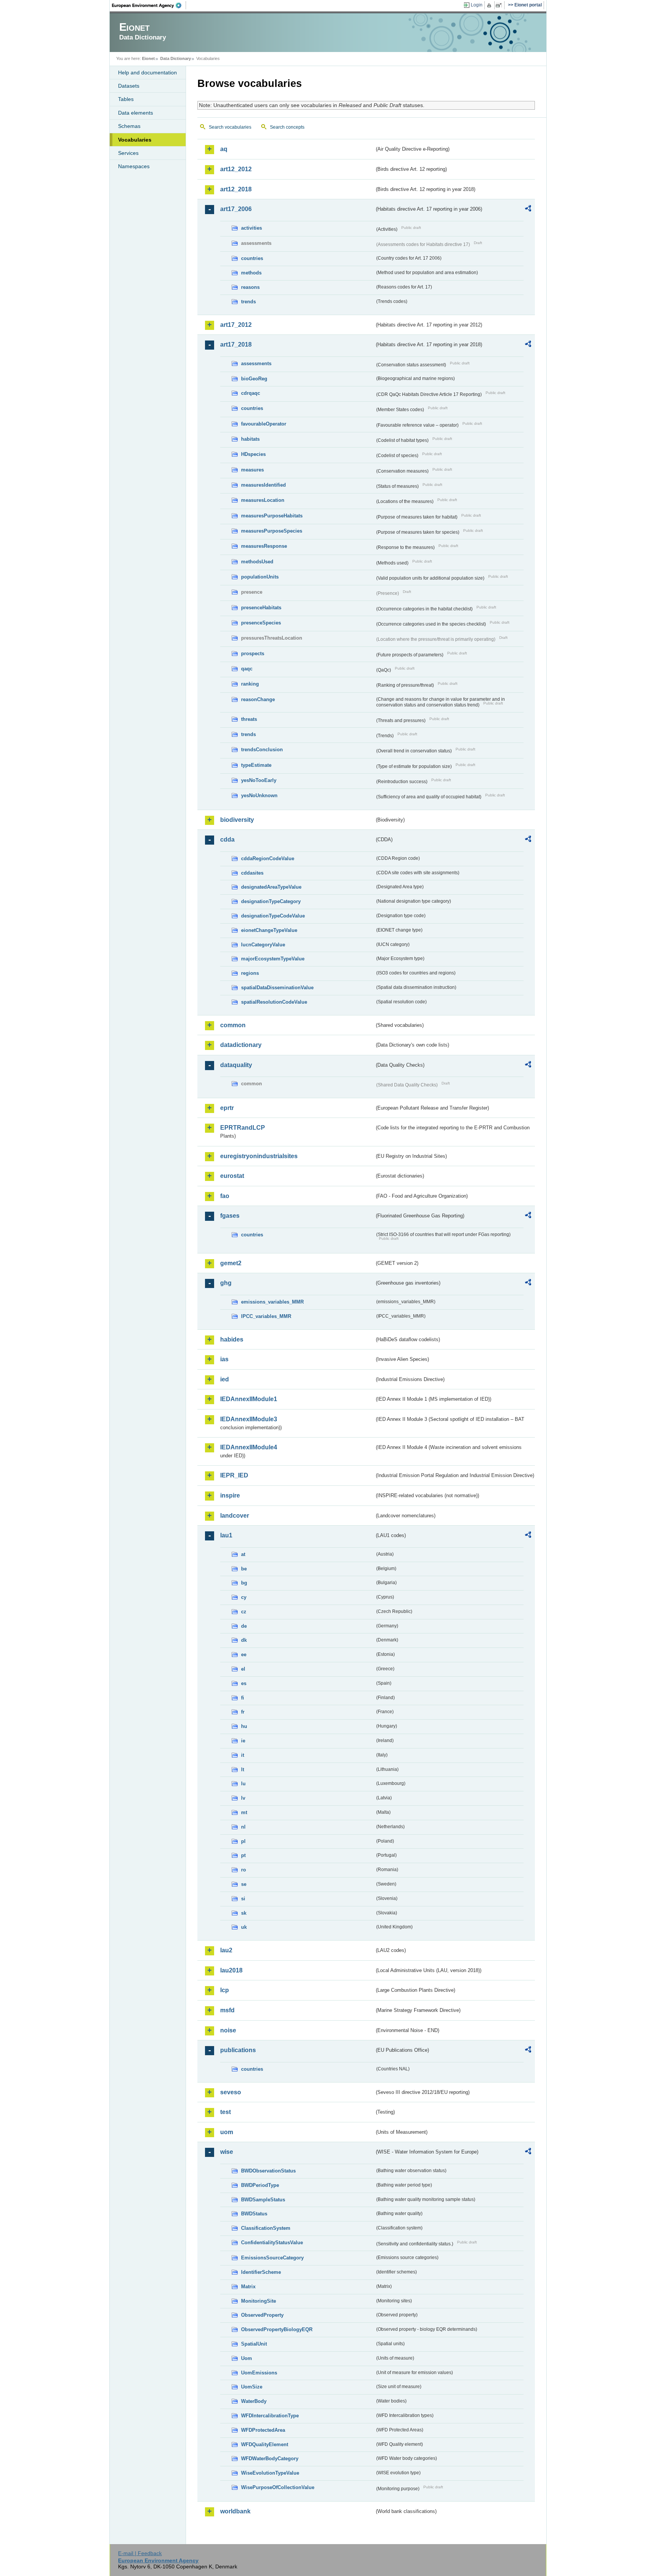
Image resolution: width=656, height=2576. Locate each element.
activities (252, 228)
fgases (230, 1216)
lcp (225, 1990)
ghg (226, 1283)
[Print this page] (490, 5)
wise (227, 2152)
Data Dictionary (176, 58)
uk (244, 1927)
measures (252, 470)
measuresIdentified (263, 485)
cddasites (252, 873)
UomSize (252, 2387)
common (233, 1025)
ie (243, 1741)
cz (244, 1612)
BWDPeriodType (260, 2185)
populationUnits (260, 577)
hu (244, 1726)
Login (477, 5)
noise (228, 2030)
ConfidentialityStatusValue (272, 2243)
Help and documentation (147, 73)
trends (248, 302)
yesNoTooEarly (259, 780)
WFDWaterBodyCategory (270, 2459)
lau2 (226, 1950)
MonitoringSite (259, 2301)
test (225, 2112)
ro (244, 1870)
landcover (235, 1516)
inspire (230, 1495)
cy (244, 1597)
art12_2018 (236, 189)
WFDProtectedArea (263, 2430)
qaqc (247, 669)
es (244, 1683)
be (244, 1569)
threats (249, 719)
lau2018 (231, 1970)
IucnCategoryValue (263, 945)
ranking (250, 684)
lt (243, 1770)
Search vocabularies (230, 127)
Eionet (148, 58)
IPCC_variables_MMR (266, 1316)
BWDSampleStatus (263, 2200)
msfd (227, 2010)
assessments (256, 363)
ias (224, 1359)
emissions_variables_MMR (272, 1302)
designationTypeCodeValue (273, 916)
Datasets (129, 86)
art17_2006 (236, 209)
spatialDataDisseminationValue (277, 988)
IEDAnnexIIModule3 (249, 1419)
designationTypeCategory (271, 901)
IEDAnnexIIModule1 (249, 1399)
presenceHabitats (261, 608)
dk (244, 1640)
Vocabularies (135, 140)
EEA (149, 5)
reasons (250, 287)
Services (128, 153)
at (243, 1554)
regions (250, 973)
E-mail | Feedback (140, 2553)
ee (244, 1655)
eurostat (232, 1176)
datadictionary (241, 1045)
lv (243, 1798)
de (244, 1626)
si (243, 1899)
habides (232, 1339)
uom (227, 2132)
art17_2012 (236, 325)
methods (251, 273)
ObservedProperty (262, 2315)
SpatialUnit (254, 2344)
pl (243, 1841)
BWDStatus (254, 2214)
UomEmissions (259, 2373)
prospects (253, 653)
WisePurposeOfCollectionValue (278, 2487)
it (243, 1755)
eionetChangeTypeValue (269, 930)
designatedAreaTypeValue (271, 887)
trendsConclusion (262, 750)
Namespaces (134, 166)
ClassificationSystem (266, 2228)
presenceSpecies (261, 623)
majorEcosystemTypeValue (273, 959)
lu (243, 1784)
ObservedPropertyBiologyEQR (277, 2329)
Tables (126, 99)
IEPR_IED (234, 1475)
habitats (250, 439)
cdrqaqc (251, 393)
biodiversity (237, 820)
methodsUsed (257, 562)
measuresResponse (264, 546)
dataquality (236, 1065)
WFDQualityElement (265, 2444)
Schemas (129, 126)
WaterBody (254, 2401)
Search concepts (287, 127)
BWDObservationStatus (268, 2171)
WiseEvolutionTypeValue (270, 2473)
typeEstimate (256, 765)
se (244, 1884)
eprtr (227, 1108)
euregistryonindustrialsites (259, 1156)
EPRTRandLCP (243, 1128)
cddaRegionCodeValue (268, 858)
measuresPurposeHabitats (272, 516)
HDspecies (253, 454)
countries (252, 258)
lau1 (226, 1535)
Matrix (248, 2287)
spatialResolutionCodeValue (274, 1002)
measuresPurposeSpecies (272, 531)
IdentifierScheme (261, 2272)
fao (225, 1196)
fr (243, 1712)
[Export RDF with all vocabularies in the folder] (528, 210)
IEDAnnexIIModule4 (249, 1447)
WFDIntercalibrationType (270, 2416)
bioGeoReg (254, 379)
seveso (231, 2092)
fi (243, 1698)
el (243, 1669)
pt (243, 1855)
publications (238, 2050)
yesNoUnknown (259, 795)
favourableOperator (264, 424)
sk (244, 1913)
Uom (247, 2358)
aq (224, 149)
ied (225, 1379)
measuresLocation (263, 500)
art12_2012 (236, 169)
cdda (227, 839)
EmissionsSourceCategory (272, 2258)
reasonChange (258, 699)
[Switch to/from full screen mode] (500, 5)
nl (243, 1827)
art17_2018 (236, 344)
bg (244, 1583)
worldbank (235, 2511)
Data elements (136, 113)
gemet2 (231, 1263)
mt (244, 1812)
